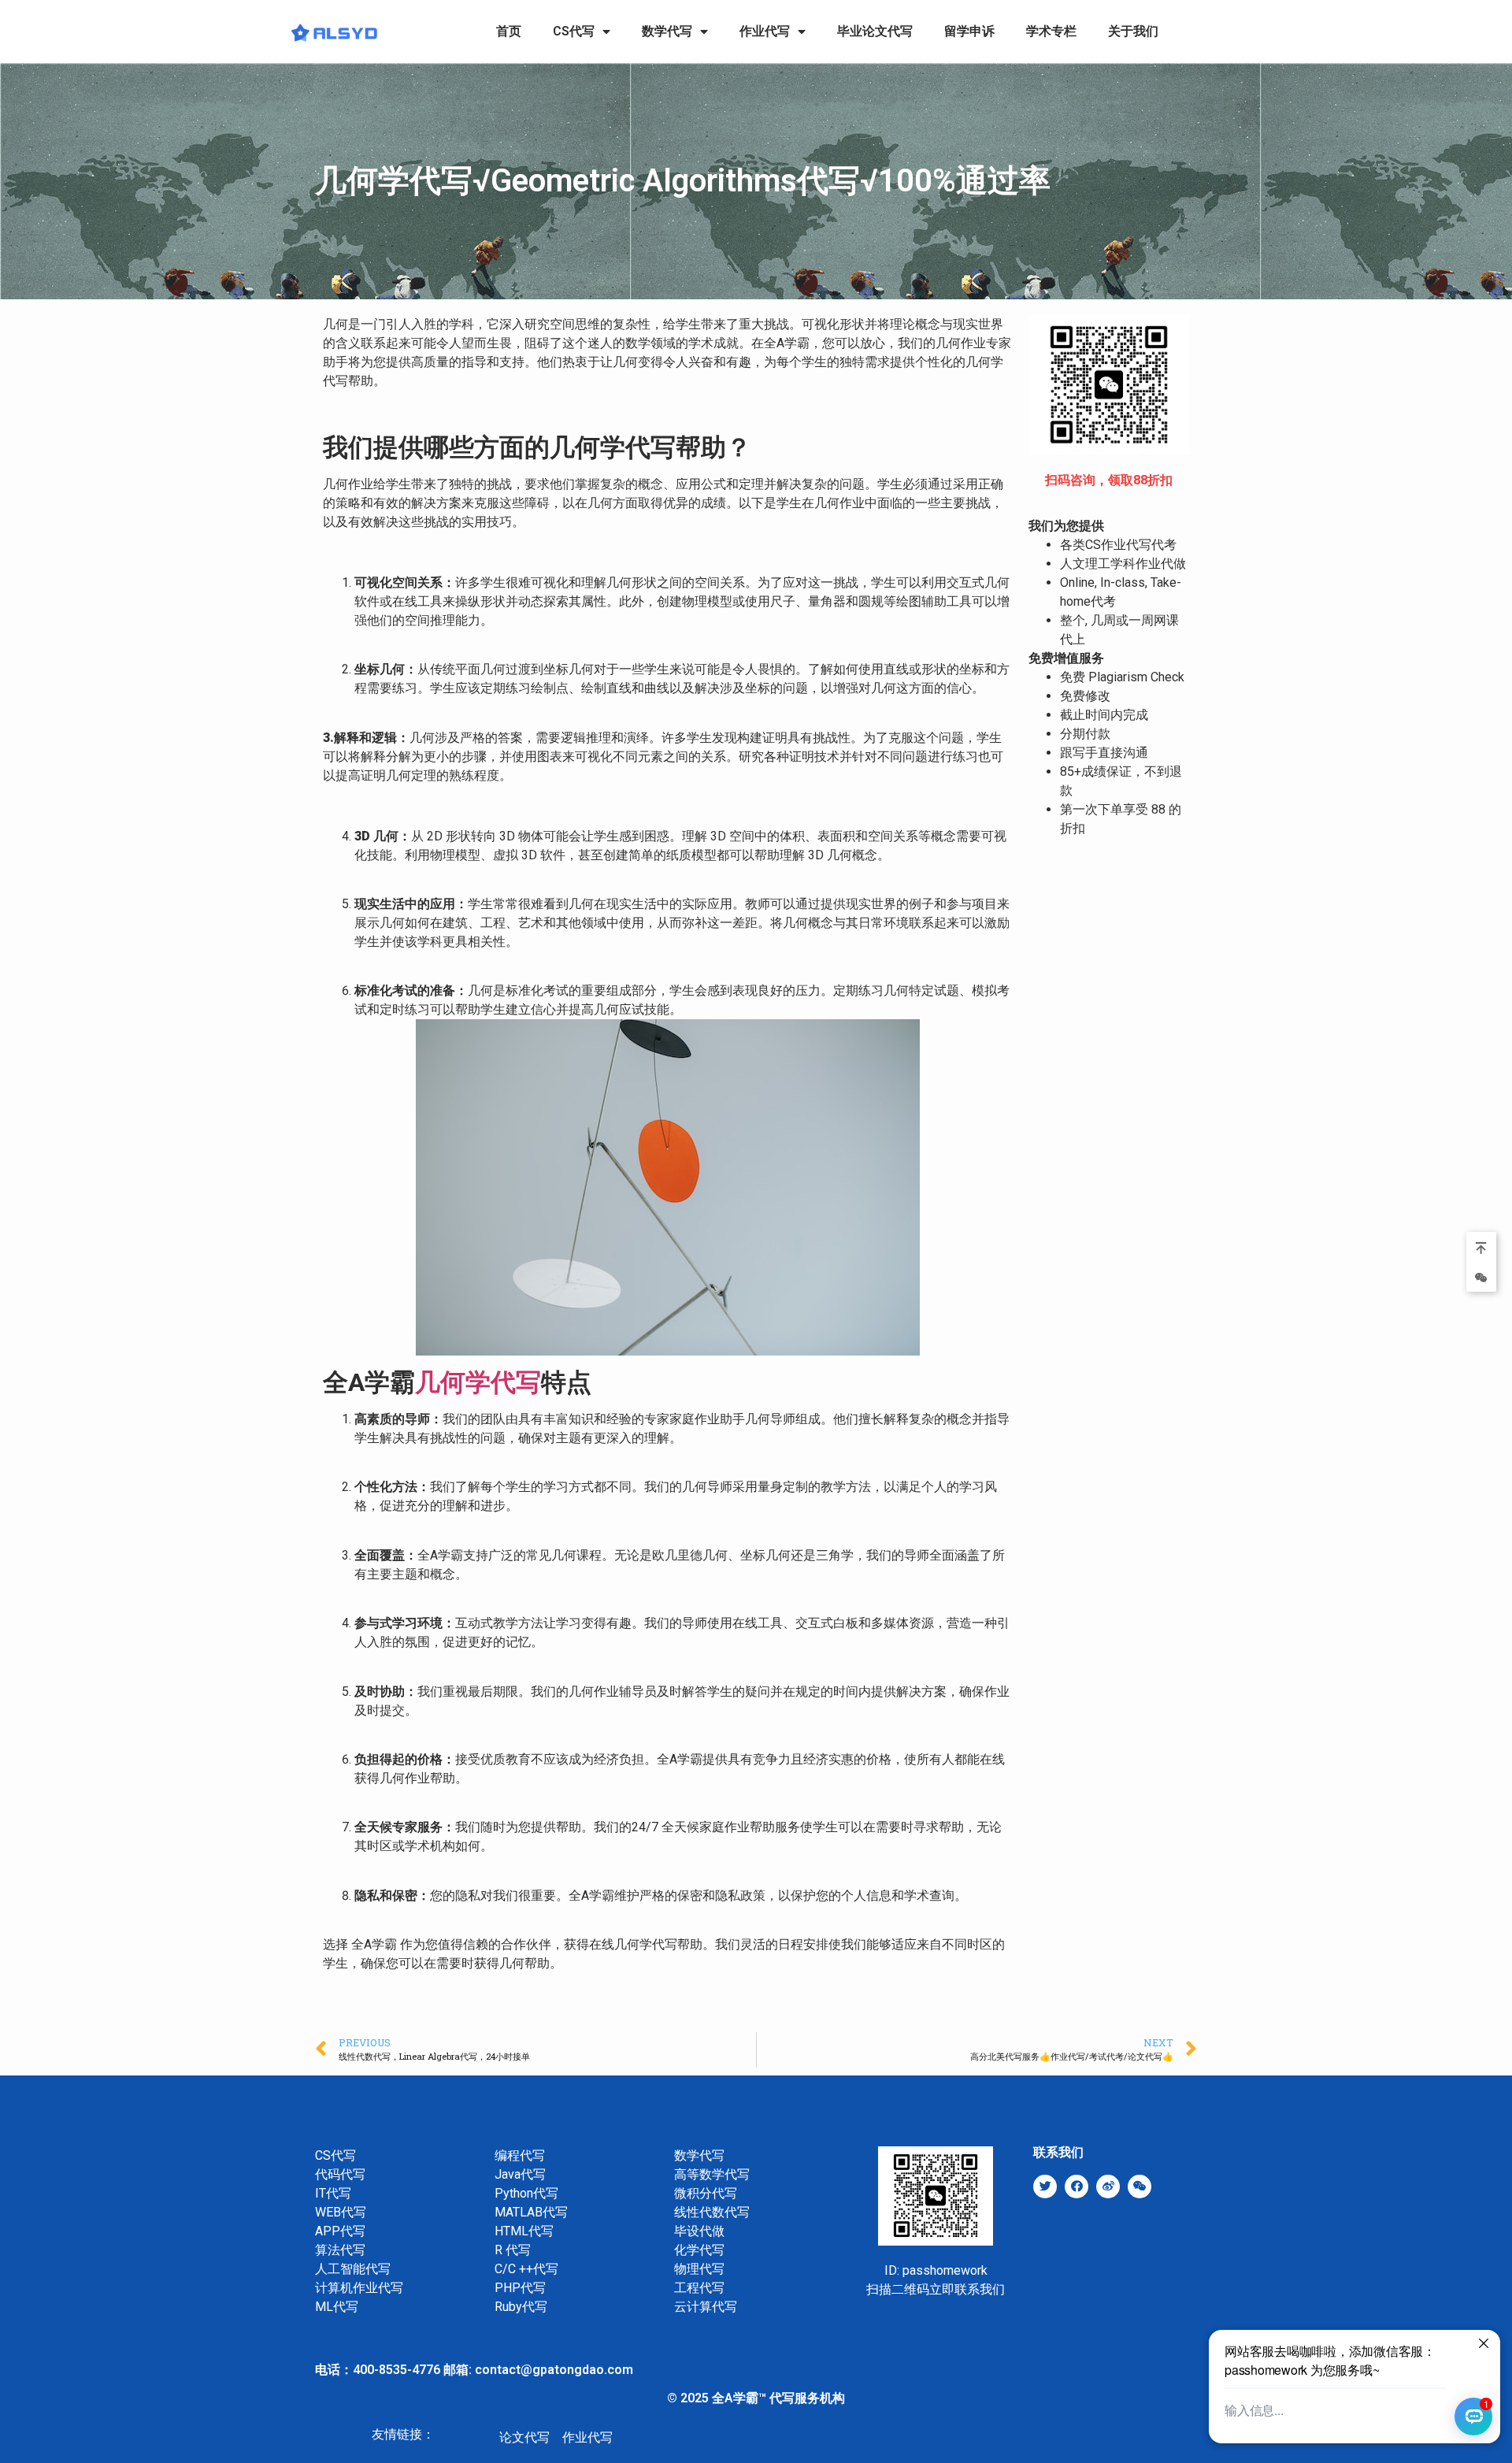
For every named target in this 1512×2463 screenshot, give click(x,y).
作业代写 (765, 31)
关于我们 (1133, 31)
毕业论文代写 (875, 31)
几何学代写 (478, 1382)
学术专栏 (1051, 31)
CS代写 (574, 31)
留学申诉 (969, 31)
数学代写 (667, 31)
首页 (509, 31)
